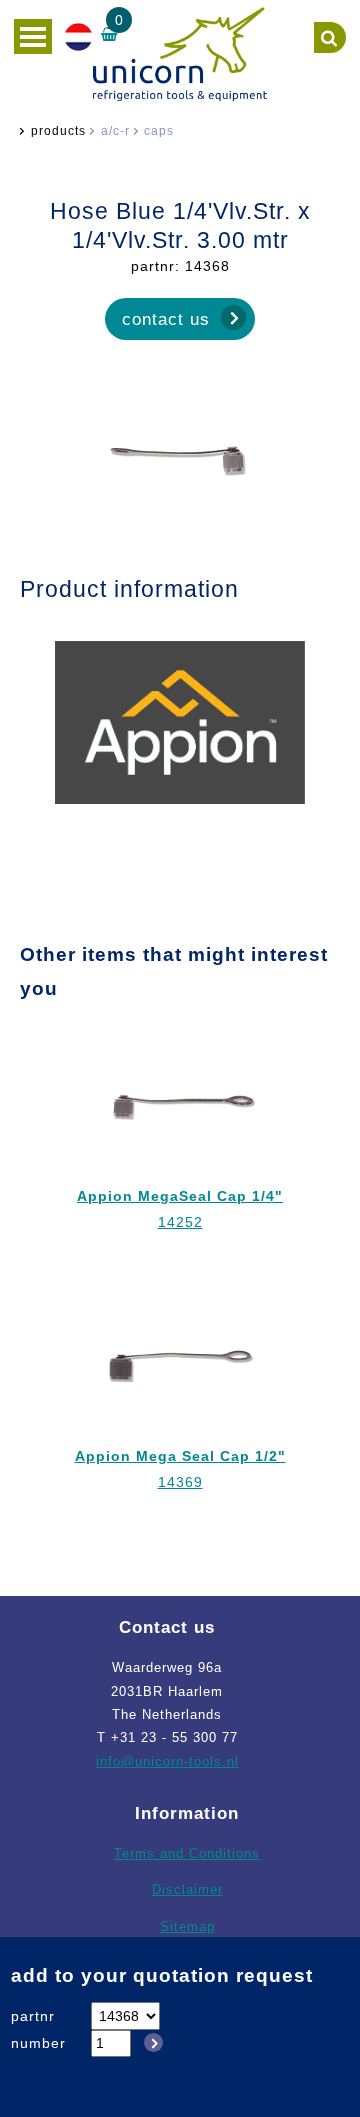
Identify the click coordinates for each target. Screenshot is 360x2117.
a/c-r (115, 131)
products (58, 131)
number (38, 2043)
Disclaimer (187, 1889)
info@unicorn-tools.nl (167, 1761)
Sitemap (187, 1926)
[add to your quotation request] (150, 2042)
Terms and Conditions (187, 1853)
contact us (166, 319)
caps (159, 131)
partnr (33, 2016)
